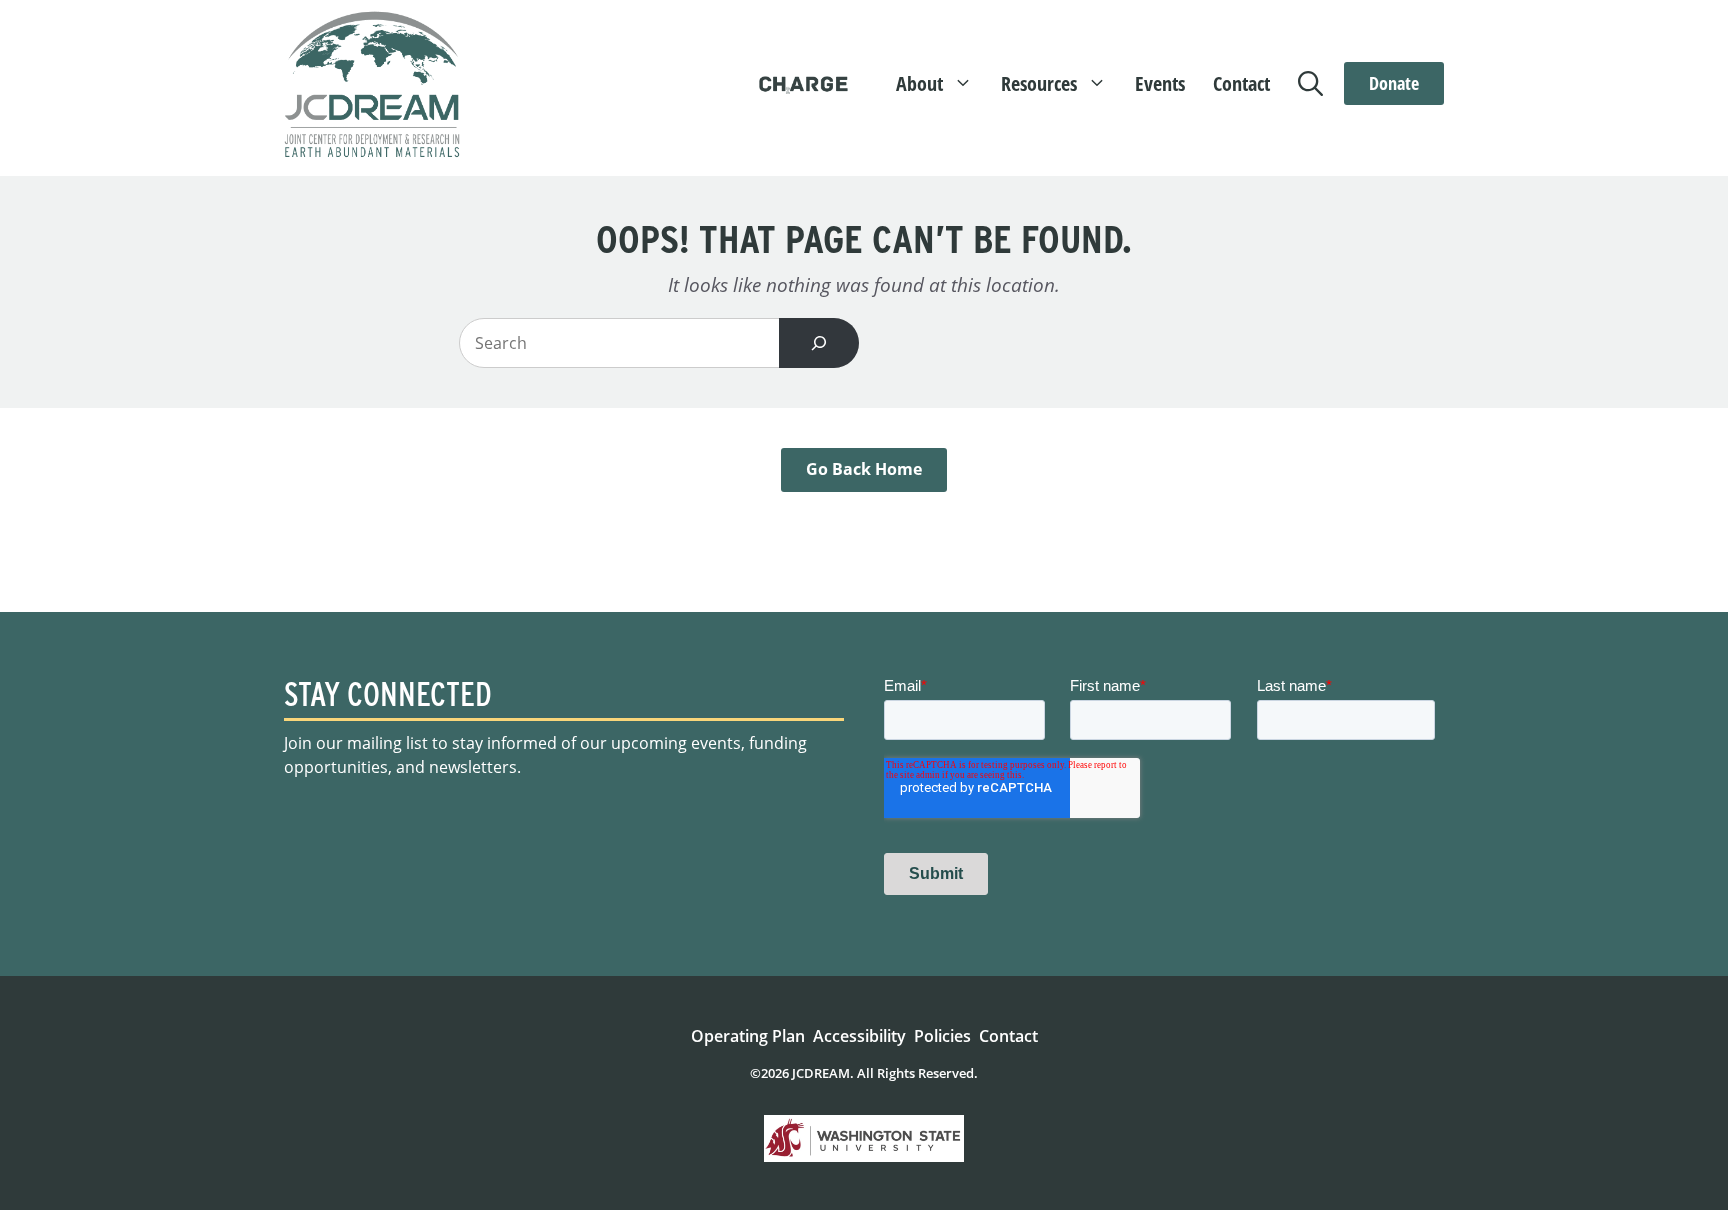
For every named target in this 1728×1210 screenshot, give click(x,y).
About (919, 83)
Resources (1039, 83)
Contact (1241, 83)
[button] (1314, 84)
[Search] (819, 343)
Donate (1394, 83)
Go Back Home (864, 469)
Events (1160, 83)
